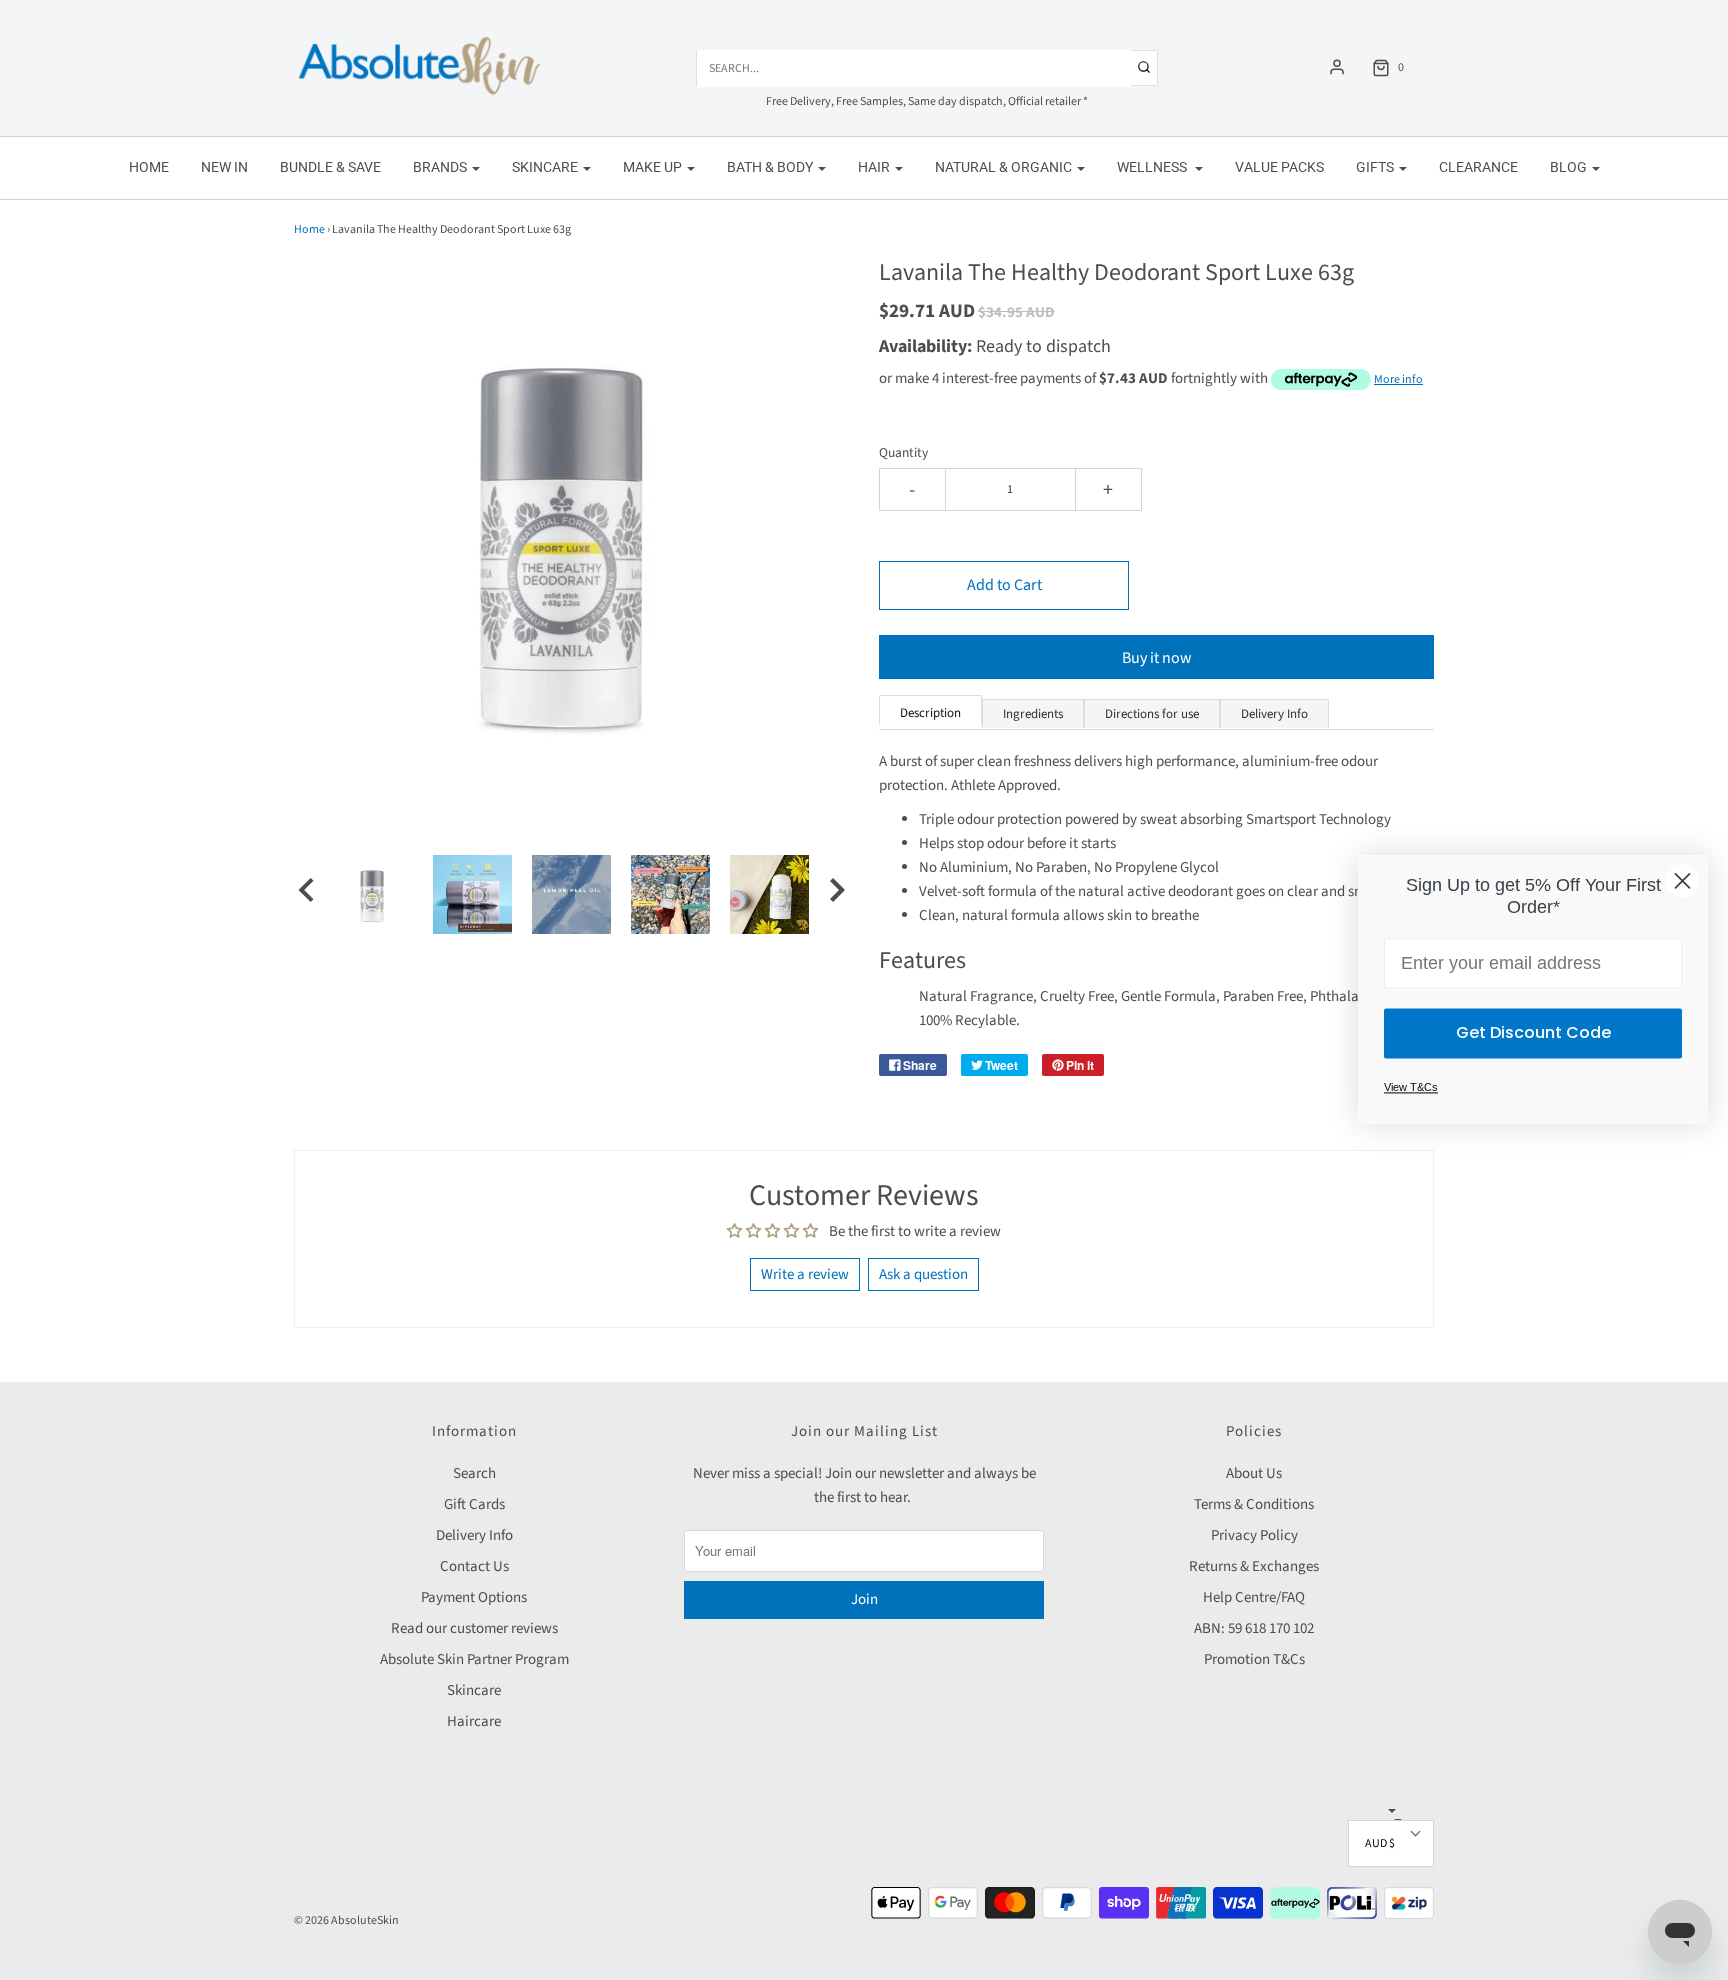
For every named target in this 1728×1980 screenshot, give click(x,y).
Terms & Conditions (1254, 1504)
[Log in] (1337, 67)
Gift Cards (474, 1504)
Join (864, 1599)
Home (149, 167)
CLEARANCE (1478, 167)
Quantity (903, 452)
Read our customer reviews (474, 1628)
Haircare (474, 1721)
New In (224, 167)
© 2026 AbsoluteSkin (346, 1920)
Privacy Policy (1254, 1535)
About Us (1254, 1473)
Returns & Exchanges (1254, 1566)
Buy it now (1157, 658)
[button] (306, 894)
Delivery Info (474, 1535)
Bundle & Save (330, 167)
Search (474, 1473)
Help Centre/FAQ (1254, 1597)
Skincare (474, 1690)
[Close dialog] (1682, 880)
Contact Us (474, 1566)
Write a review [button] (805, 1274)
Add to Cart (1004, 585)
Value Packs (1279, 167)
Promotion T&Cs (1254, 1659)
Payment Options (474, 1597)
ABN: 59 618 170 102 (1254, 1628)
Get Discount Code (1533, 1033)
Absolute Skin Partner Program (474, 1659)
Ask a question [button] (923, 1274)
